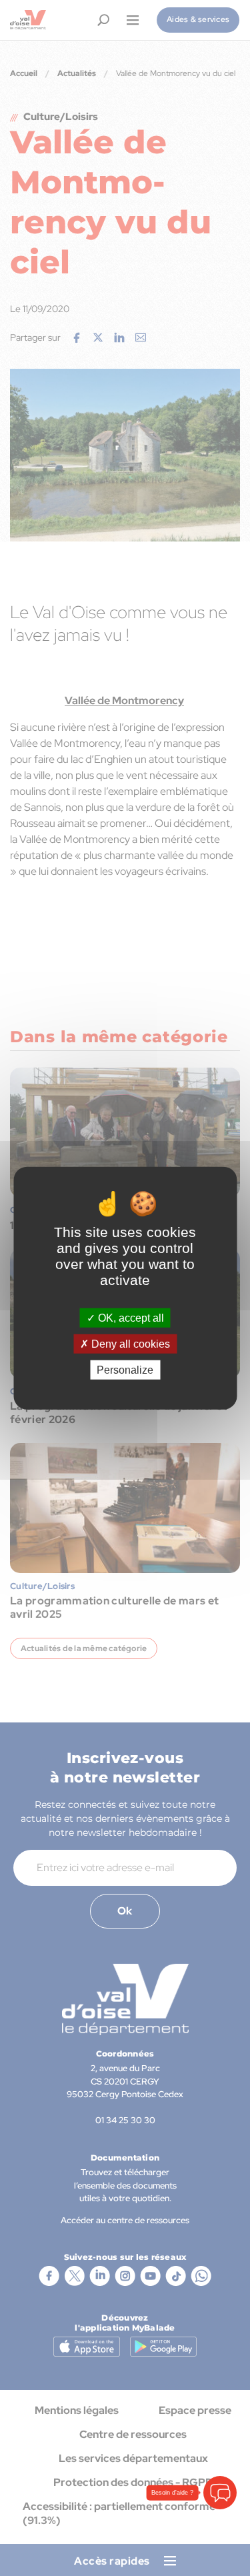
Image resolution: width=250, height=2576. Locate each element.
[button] (220, 2493)
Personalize (125, 1370)
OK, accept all (130, 1317)
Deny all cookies (129, 1343)
